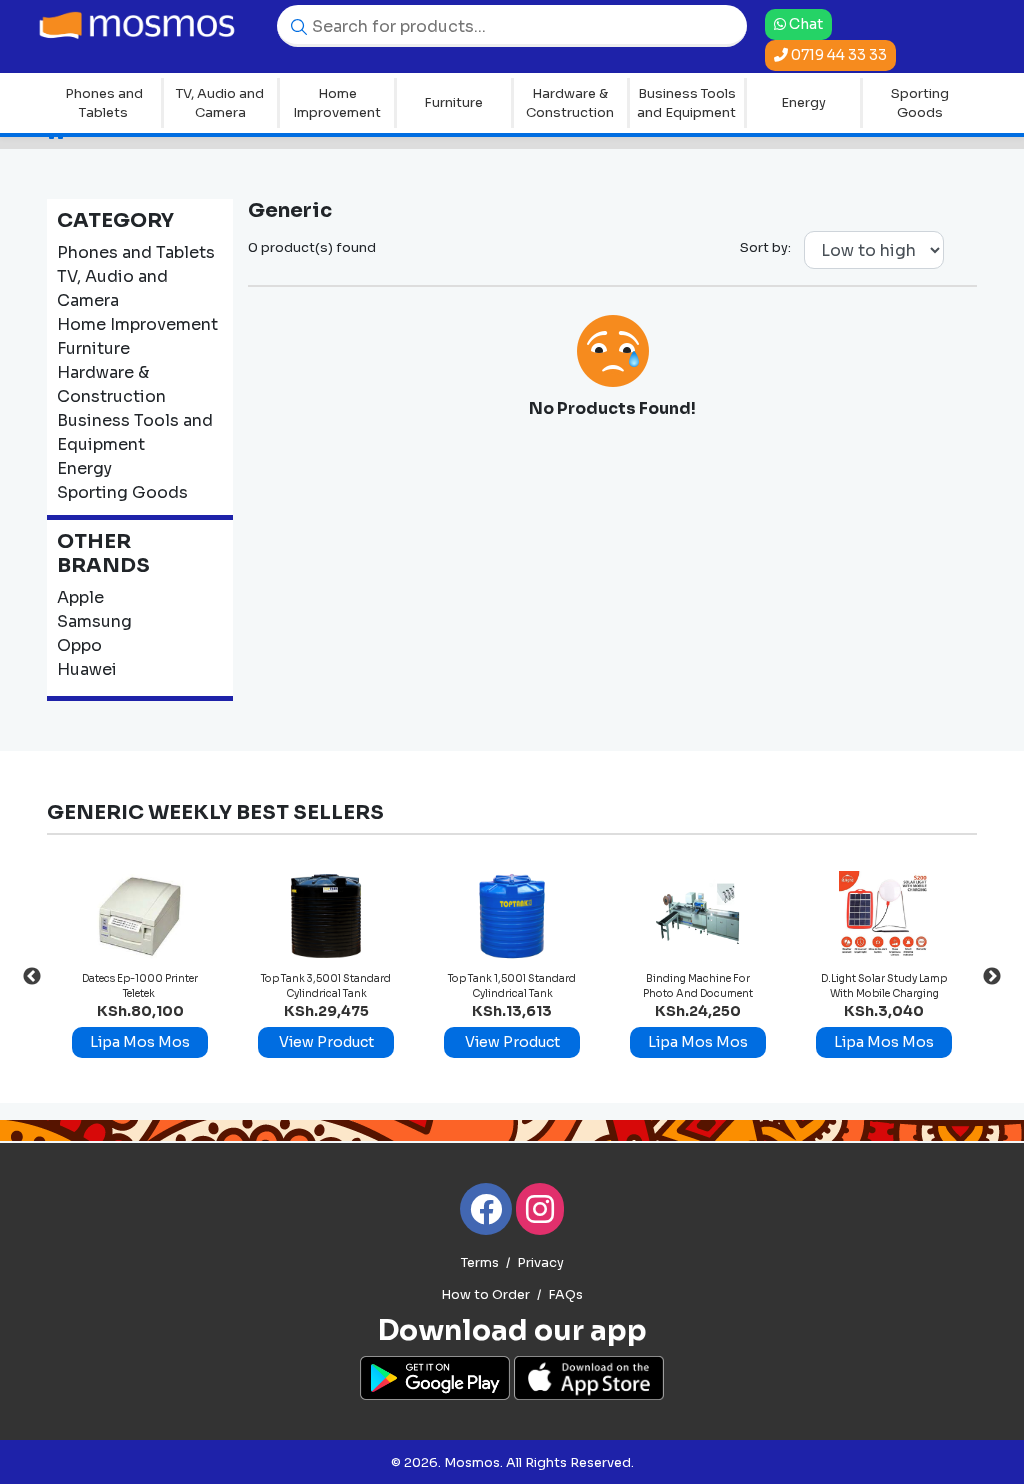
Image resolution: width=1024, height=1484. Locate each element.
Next (992, 977)
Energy (803, 102)
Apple (80, 597)
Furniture (453, 102)
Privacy (540, 1263)
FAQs (565, 1295)
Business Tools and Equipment (686, 103)
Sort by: (765, 247)
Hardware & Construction (570, 103)
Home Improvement (337, 103)
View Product (326, 1042)
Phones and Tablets (104, 103)
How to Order (485, 1295)
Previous (32, 977)
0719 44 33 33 (837, 55)
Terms (480, 1263)
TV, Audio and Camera (220, 103)
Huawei (87, 669)
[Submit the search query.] (294, 25)
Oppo (79, 645)
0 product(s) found (312, 247)
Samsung (94, 621)
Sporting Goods (920, 103)
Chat (804, 24)
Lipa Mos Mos (140, 1042)
